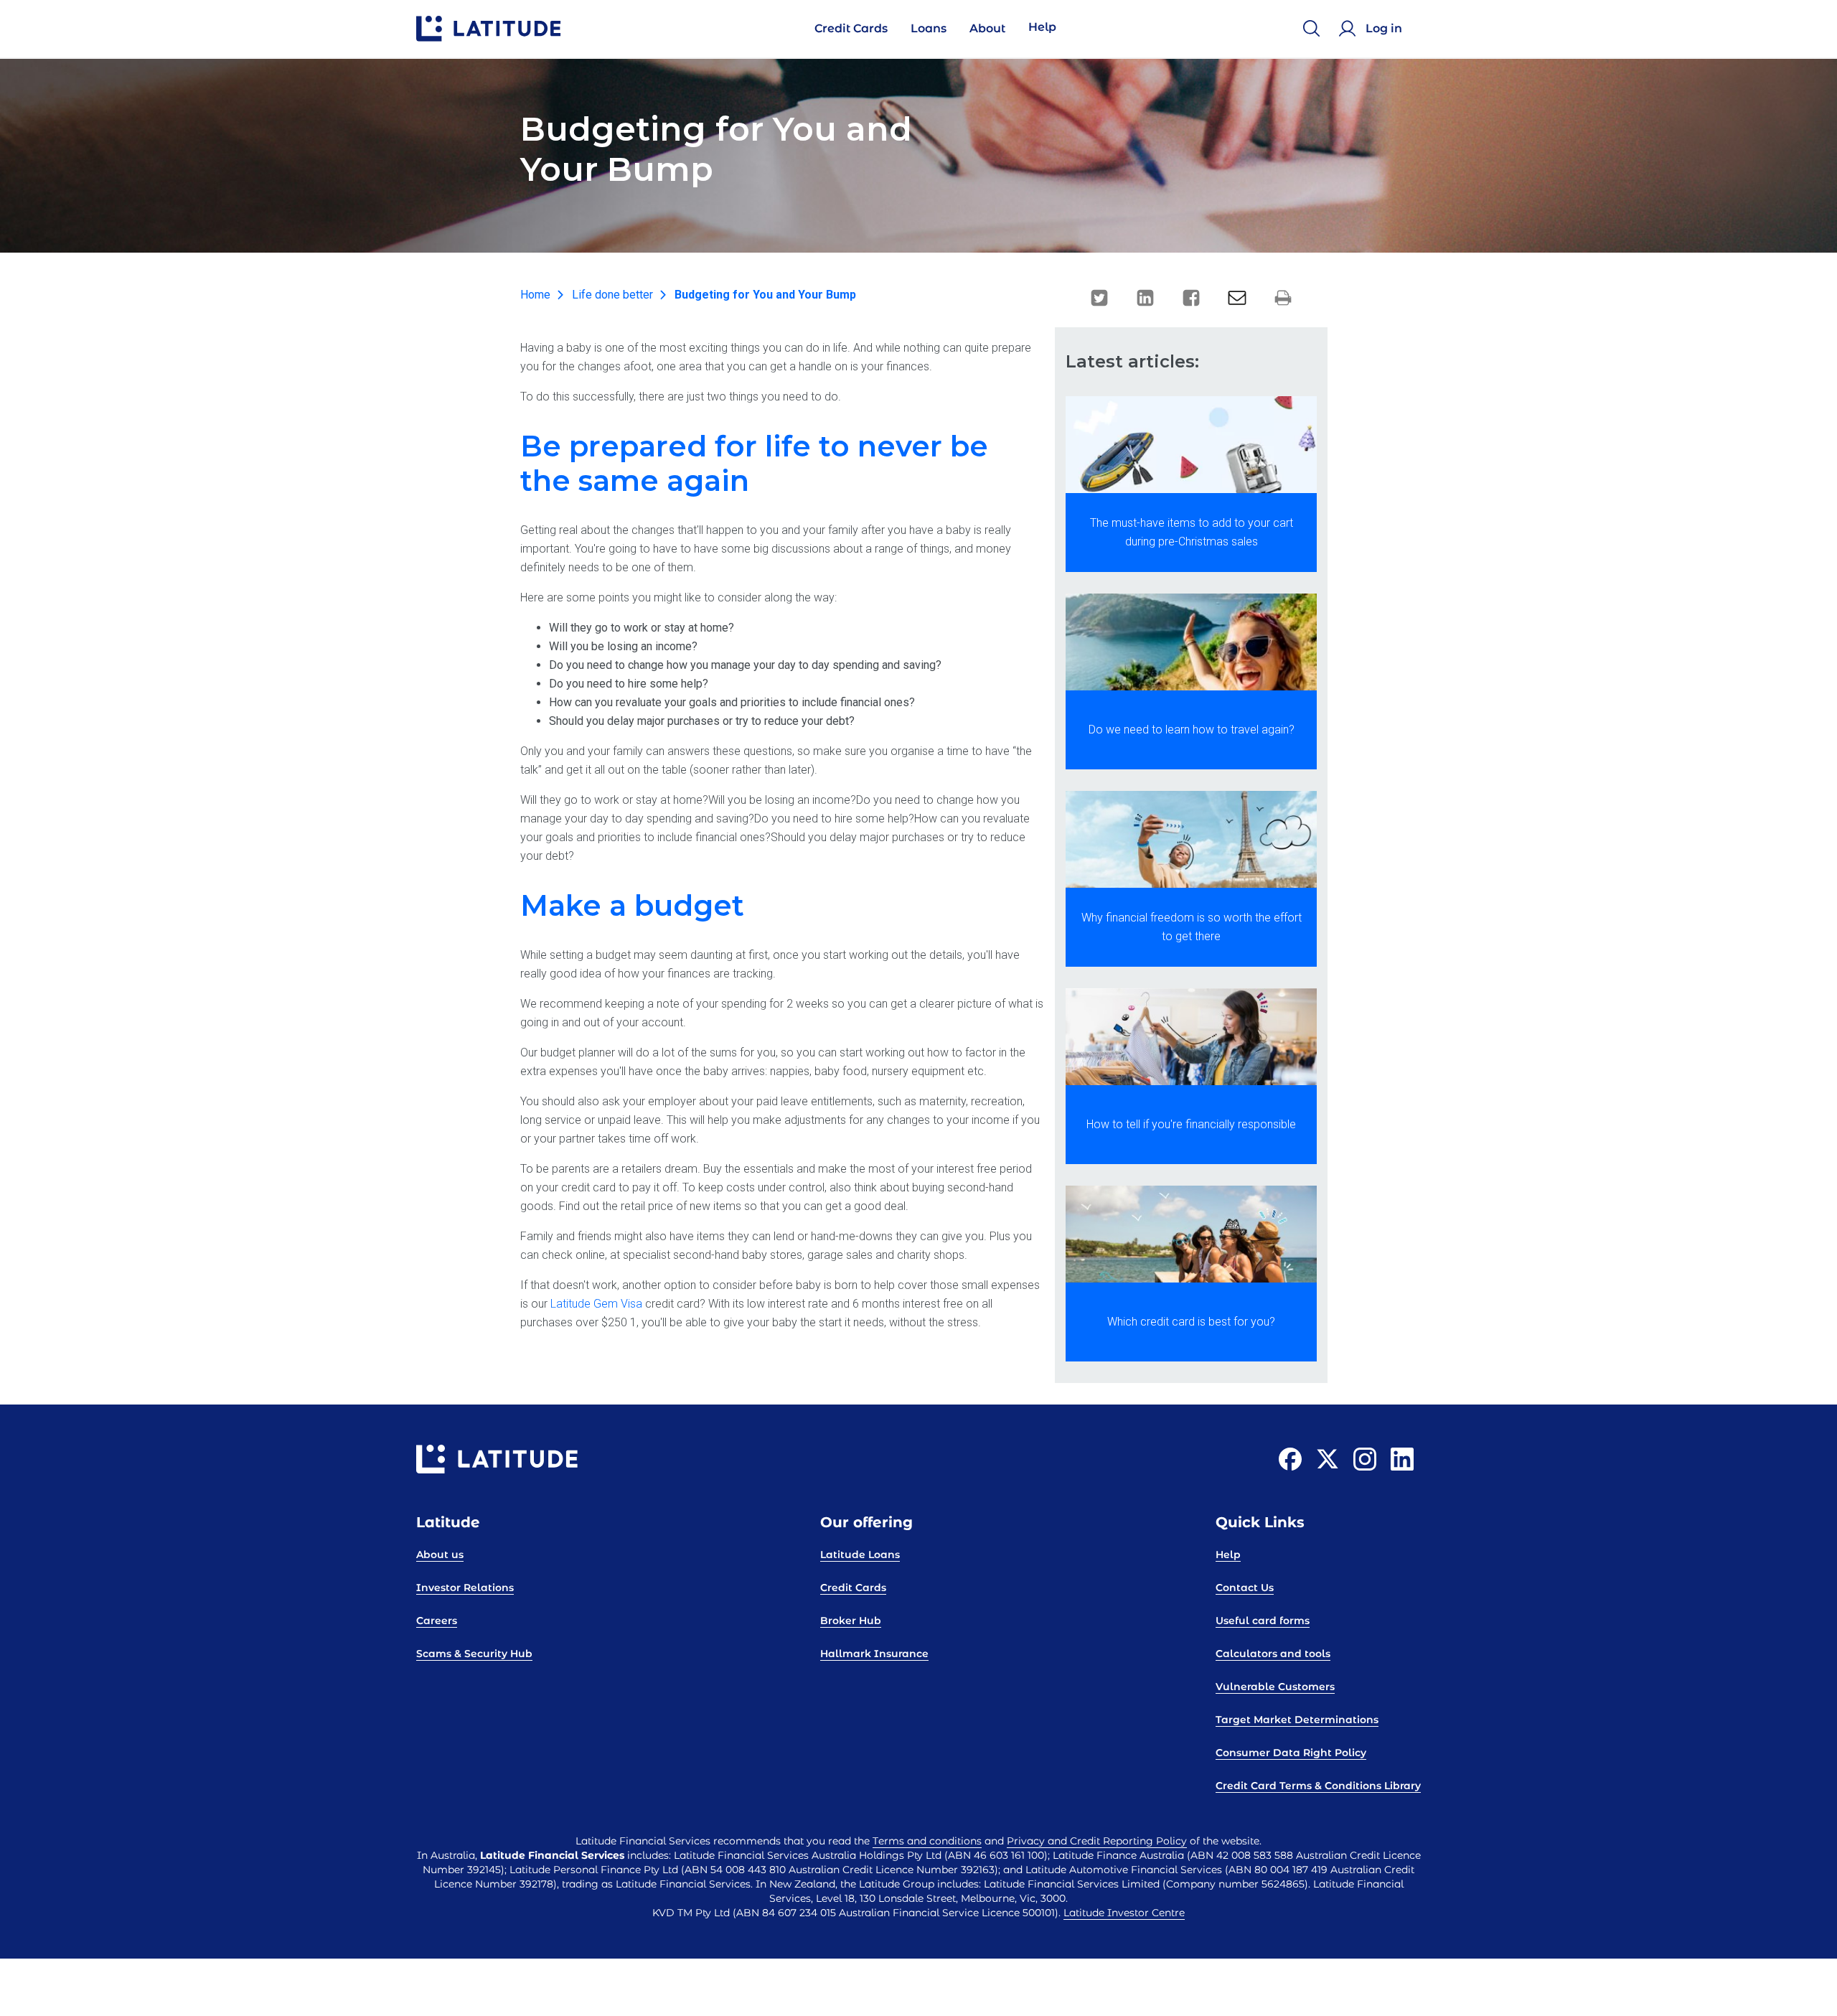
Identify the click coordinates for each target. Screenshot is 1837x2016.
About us (440, 1555)
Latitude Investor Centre (1124, 1913)
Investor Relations (465, 1588)
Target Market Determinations (1297, 1720)
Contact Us (1245, 1588)
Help (1228, 1555)
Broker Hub (851, 1621)
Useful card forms (1263, 1621)
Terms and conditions (927, 1841)
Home (535, 295)
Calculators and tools (1273, 1654)
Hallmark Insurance (874, 1654)
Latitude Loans (860, 1555)
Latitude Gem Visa (596, 1304)
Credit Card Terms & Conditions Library (1318, 1786)
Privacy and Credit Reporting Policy (1097, 1841)
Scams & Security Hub (474, 1654)
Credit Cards (853, 1588)
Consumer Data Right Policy (1291, 1753)
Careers (437, 1621)
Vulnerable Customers (1275, 1687)
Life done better (612, 295)
